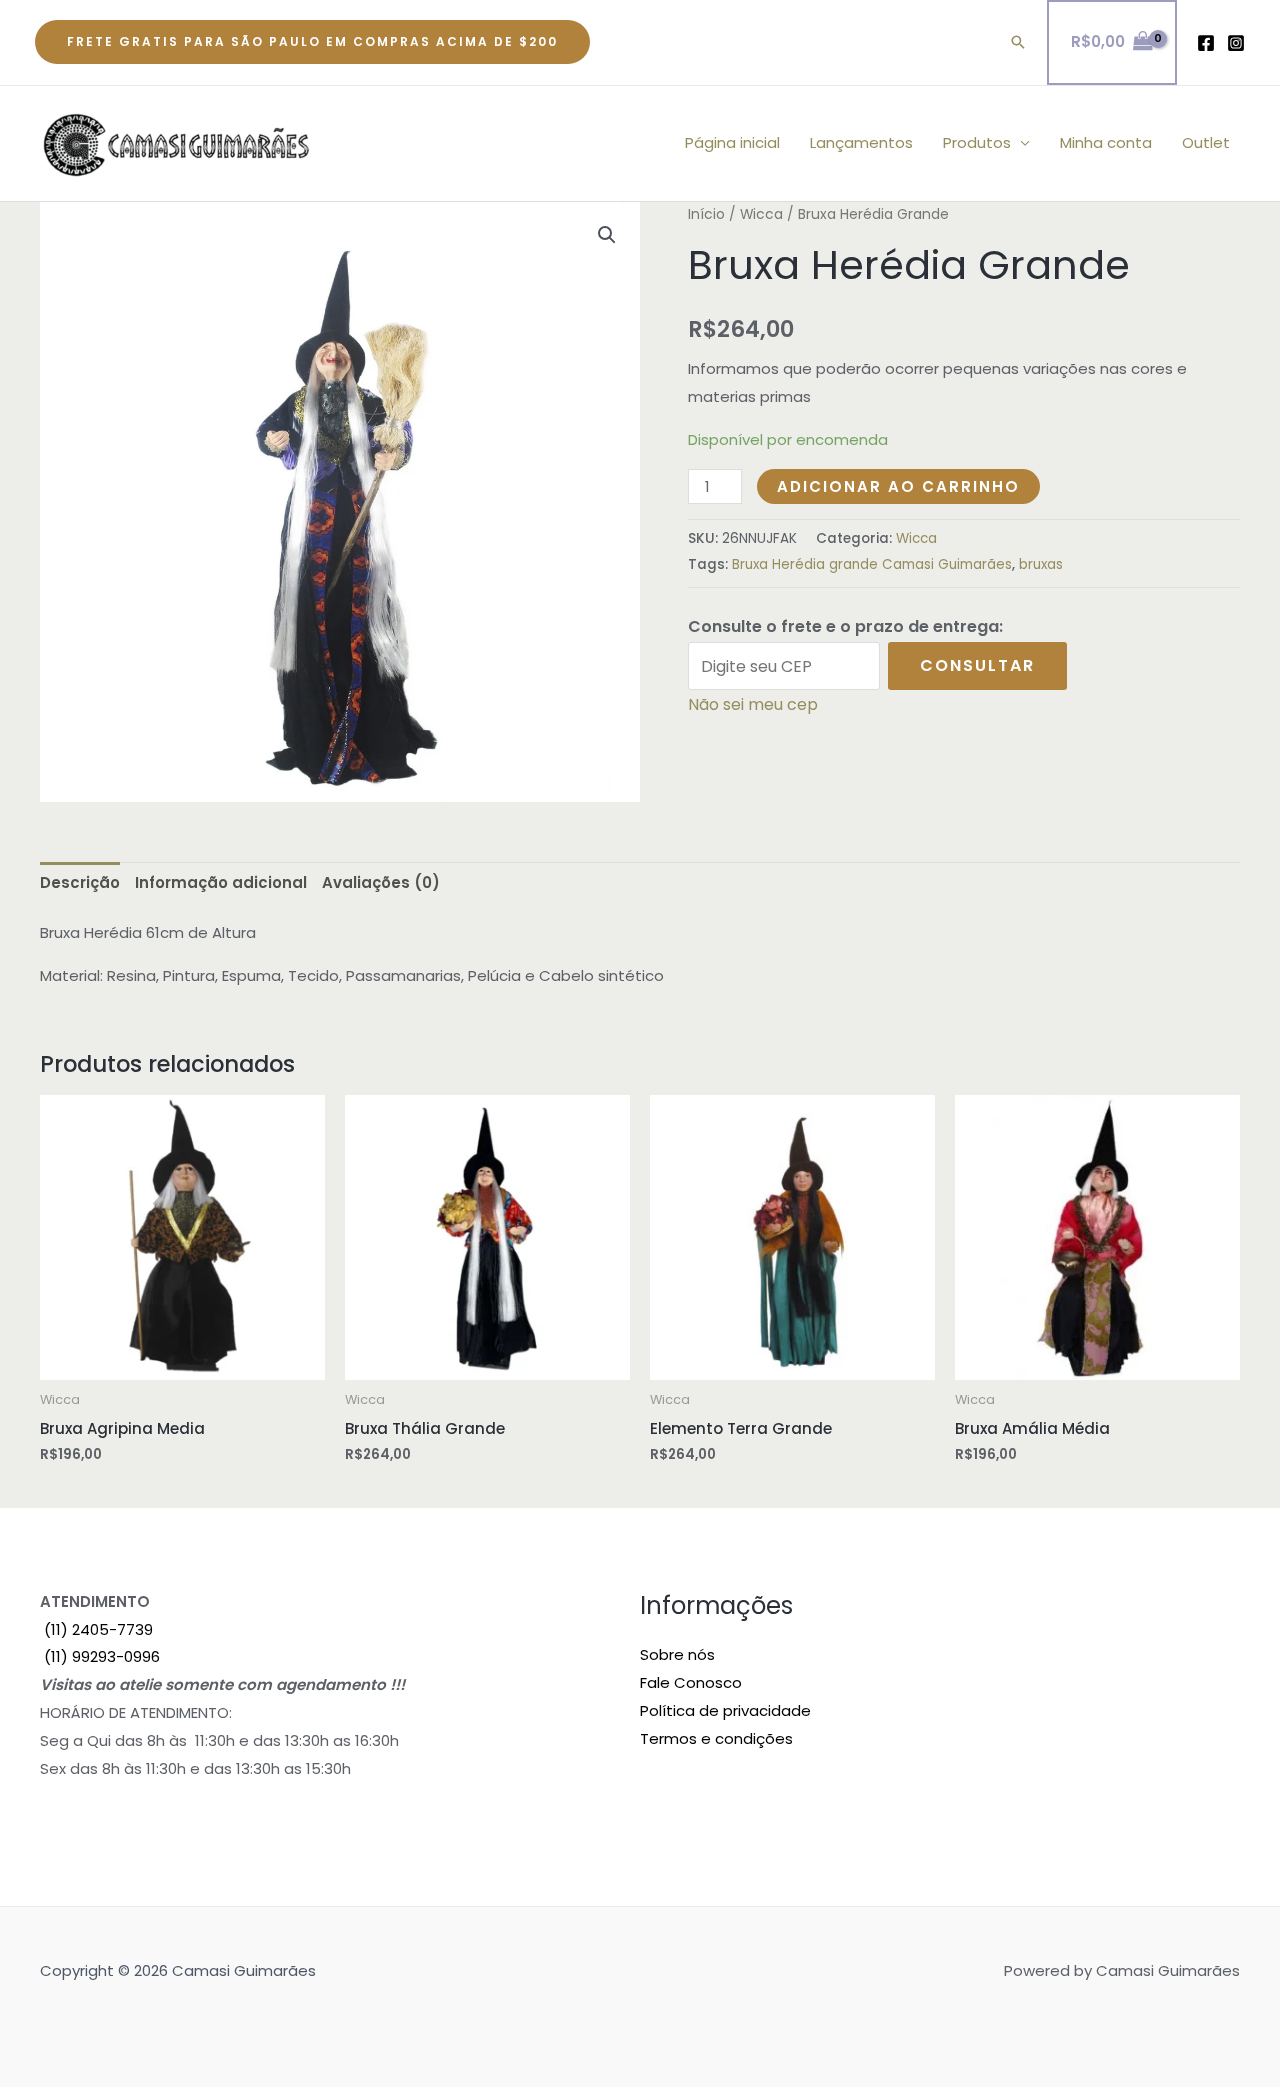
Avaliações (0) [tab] (381, 882)
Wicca (761, 214)
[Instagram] (1236, 43)
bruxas (1041, 564)
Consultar (977, 665)
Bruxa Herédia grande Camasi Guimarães (872, 564)
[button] (312, 42)
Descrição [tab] (80, 882)
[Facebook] (1206, 43)
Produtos (977, 142)
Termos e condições (716, 1738)
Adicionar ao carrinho (898, 486)
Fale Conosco (691, 1682)
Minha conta (1106, 142)
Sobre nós (677, 1654)
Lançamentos (861, 142)
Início (706, 214)
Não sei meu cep (753, 704)
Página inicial (732, 142)
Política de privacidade (725, 1710)
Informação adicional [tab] (221, 882)
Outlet (1206, 142)
